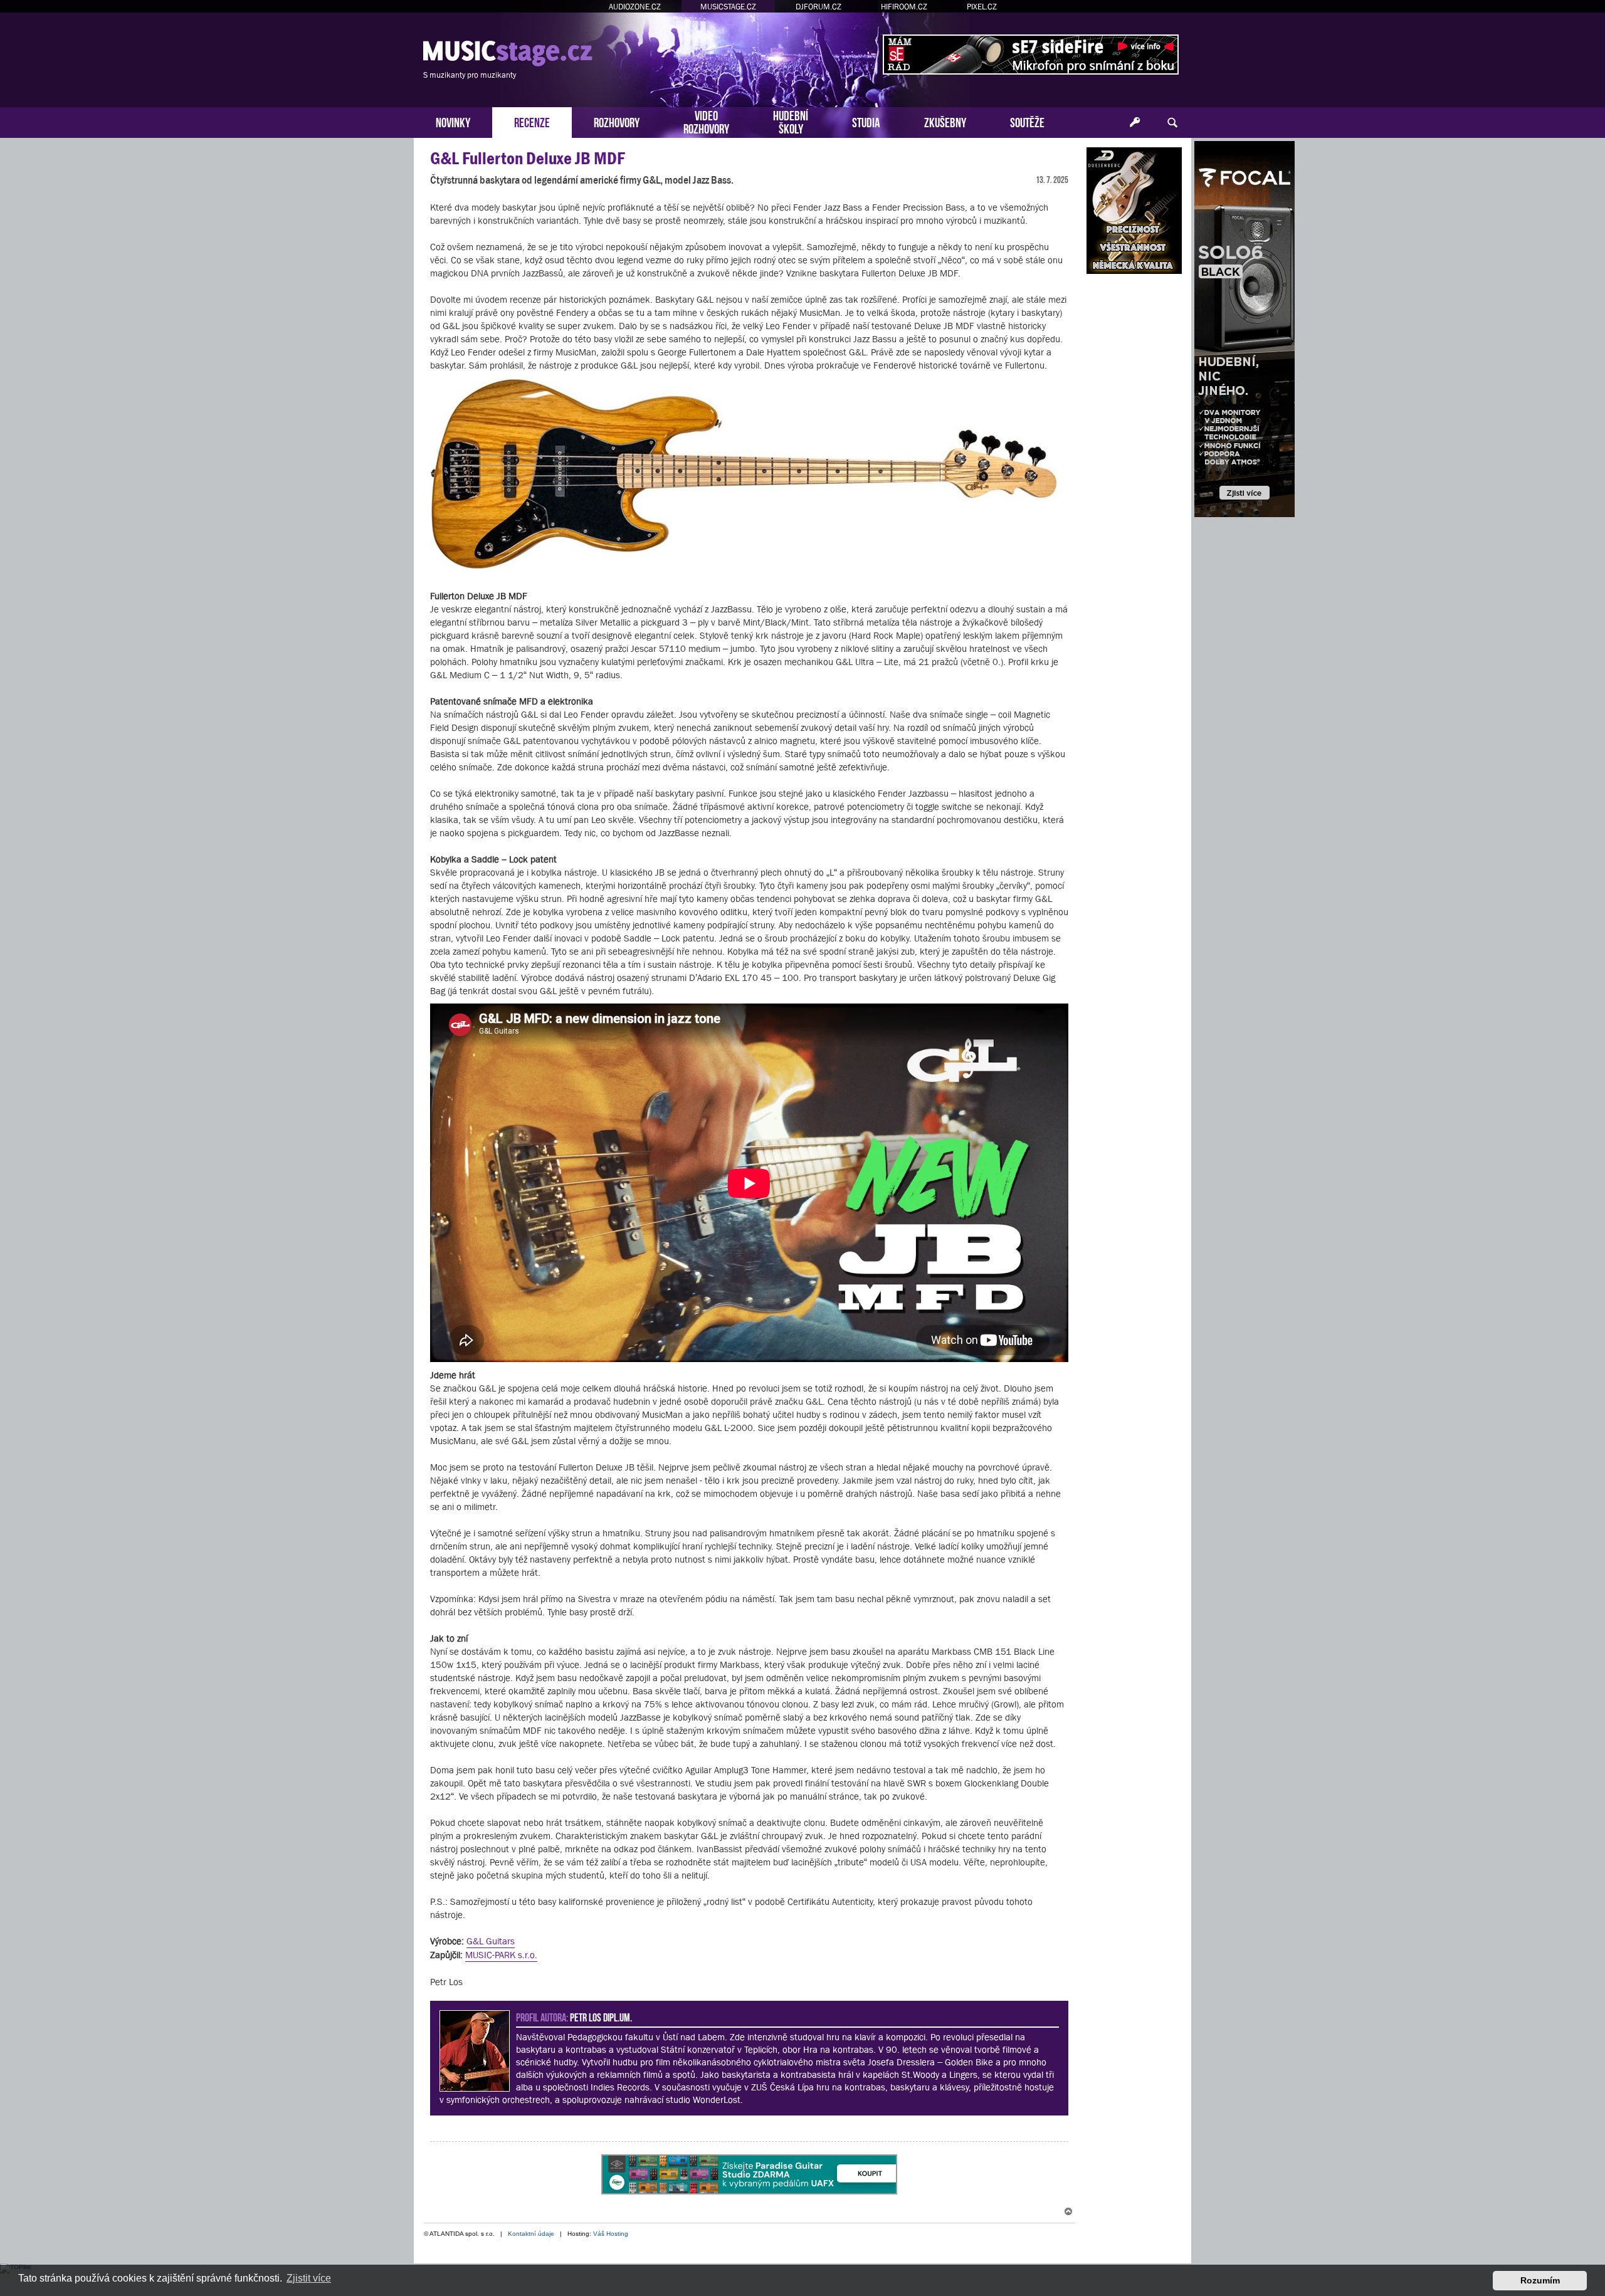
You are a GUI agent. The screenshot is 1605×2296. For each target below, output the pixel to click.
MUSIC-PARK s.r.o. (501, 1955)
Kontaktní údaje (531, 2234)
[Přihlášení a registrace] (1135, 123)
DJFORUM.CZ (818, 7)
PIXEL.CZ (982, 7)
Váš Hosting (611, 2234)
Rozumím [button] (1540, 2280)
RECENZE (532, 121)
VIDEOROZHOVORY (706, 121)
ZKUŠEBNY (945, 121)
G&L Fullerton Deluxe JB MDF (527, 158)
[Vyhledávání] (1172, 123)
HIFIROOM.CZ (904, 7)
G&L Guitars (491, 1941)
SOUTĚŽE (1027, 121)
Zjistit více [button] (309, 2278)
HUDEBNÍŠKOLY (791, 121)
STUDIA (866, 121)
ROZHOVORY (617, 121)
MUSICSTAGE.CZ (728, 7)
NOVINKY (453, 121)
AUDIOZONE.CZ (635, 7)
